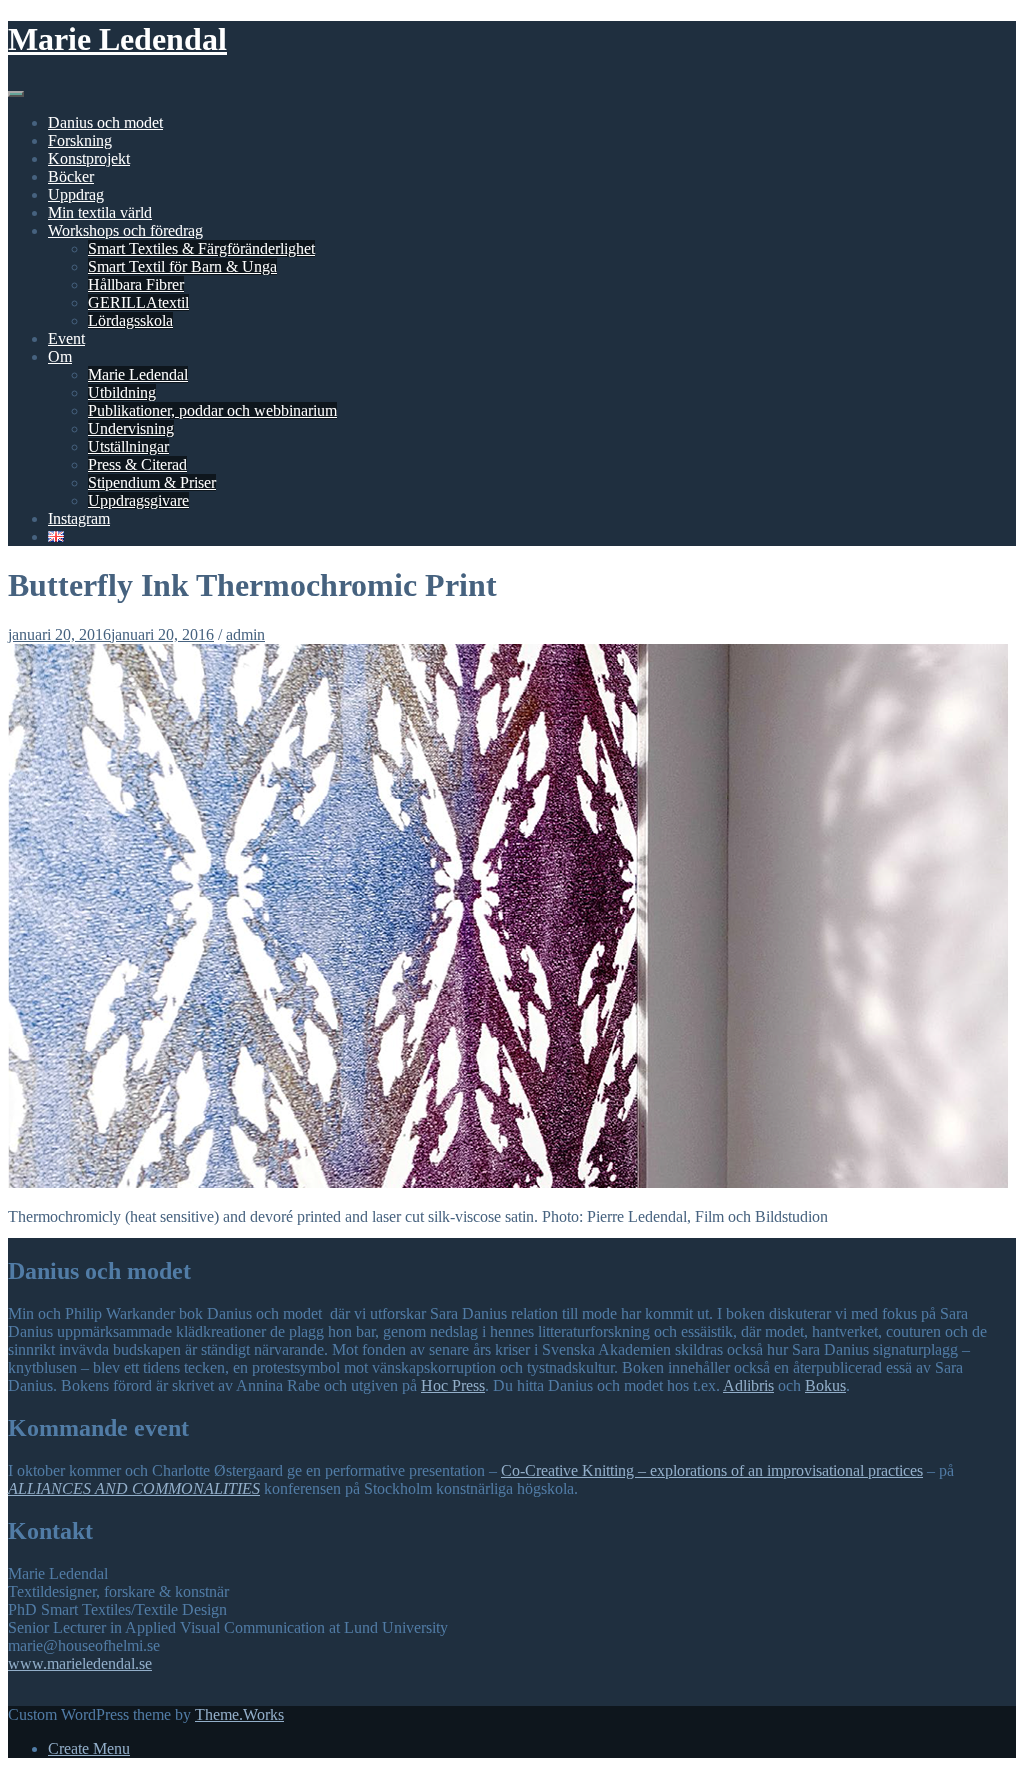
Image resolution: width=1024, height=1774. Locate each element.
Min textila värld (100, 212)
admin (245, 634)
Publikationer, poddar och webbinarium (212, 410)
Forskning (80, 140)
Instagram (79, 518)
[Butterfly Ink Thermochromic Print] (508, 1182)
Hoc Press (453, 1385)
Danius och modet (105, 122)
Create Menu (89, 1748)
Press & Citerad (137, 464)
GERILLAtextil (138, 302)
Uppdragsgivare (138, 500)
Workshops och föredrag (125, 230)
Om (60, 356)
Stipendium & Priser (152, 482)
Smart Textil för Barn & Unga (182, 266)
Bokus (825, 1385)
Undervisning (131, 428)
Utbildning (122, 392)
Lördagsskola (130, 320)
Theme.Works (239, 1714)
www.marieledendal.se (80, 1663)
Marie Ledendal (117, 39)
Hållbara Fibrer (136, 284)
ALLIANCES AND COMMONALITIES (134, 1488)
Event (66, 338)
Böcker (71, 176)
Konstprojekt (89, 158)
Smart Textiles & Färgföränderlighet (201, 248)
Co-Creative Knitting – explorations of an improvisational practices (712, 1470)
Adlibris (748, 1385)
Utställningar (128, 446)
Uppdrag (76, 194)
